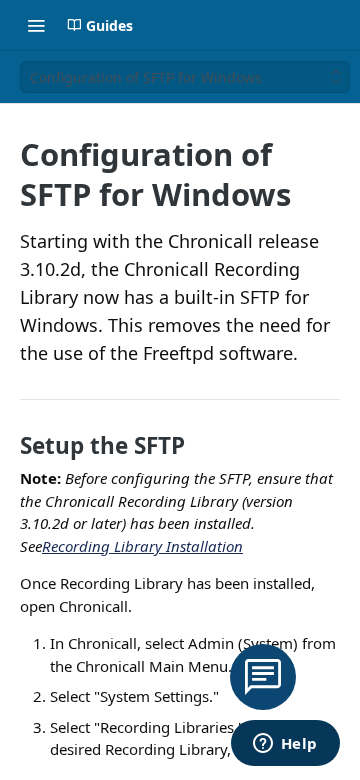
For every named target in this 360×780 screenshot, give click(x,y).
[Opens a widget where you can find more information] (285, 745)
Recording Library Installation (142, 546)
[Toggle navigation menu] (36, 25)
